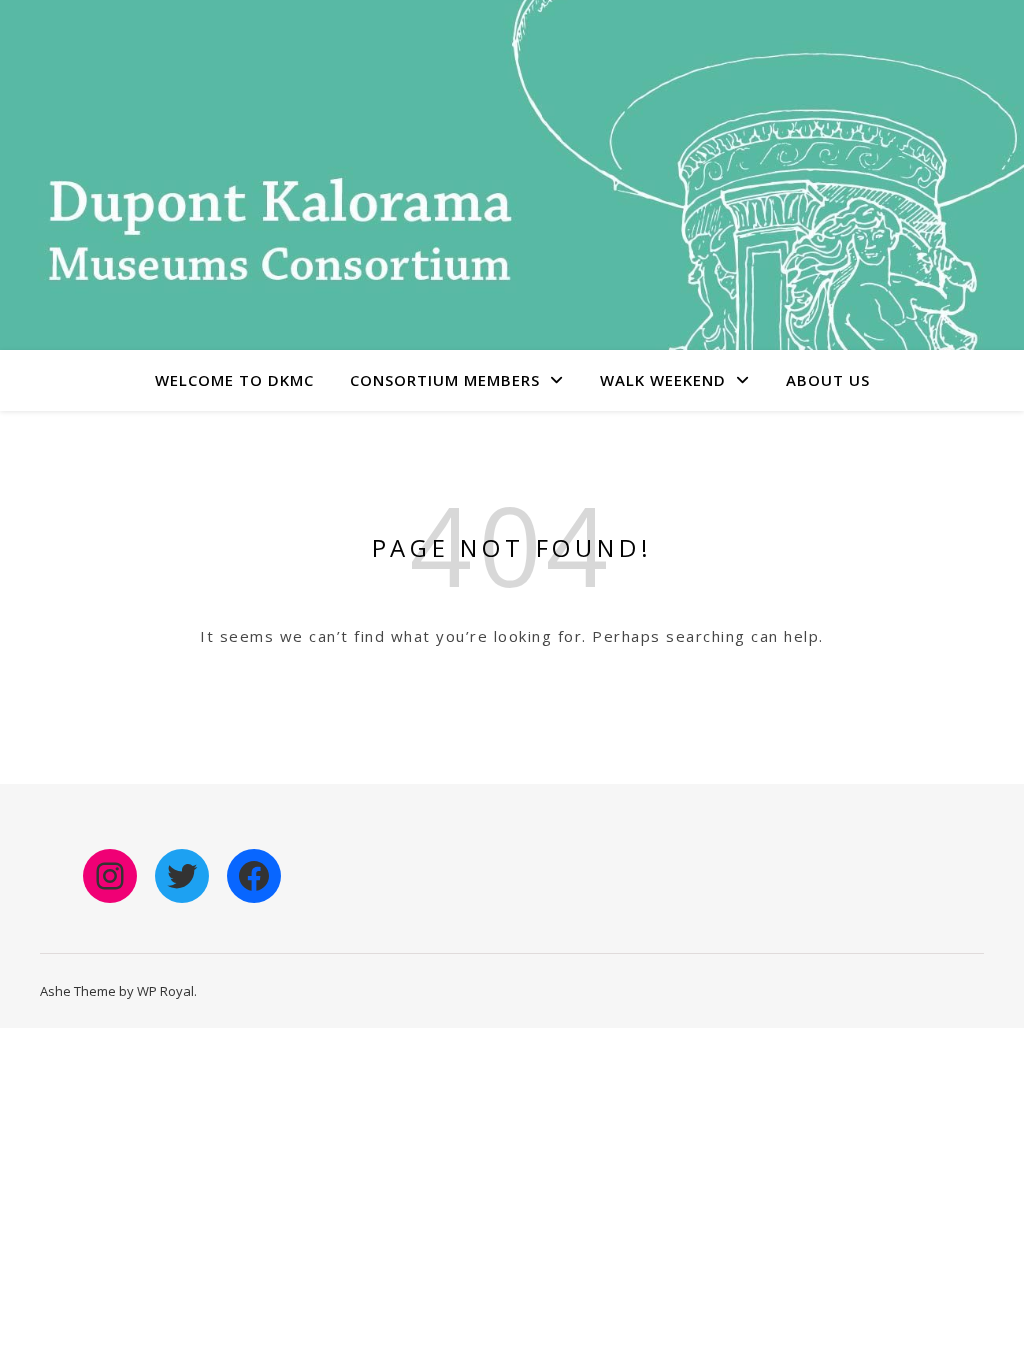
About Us (828, 380)
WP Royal (165, 991)
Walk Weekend (663, 380)
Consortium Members (445, 380)
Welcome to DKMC (234, 380)
